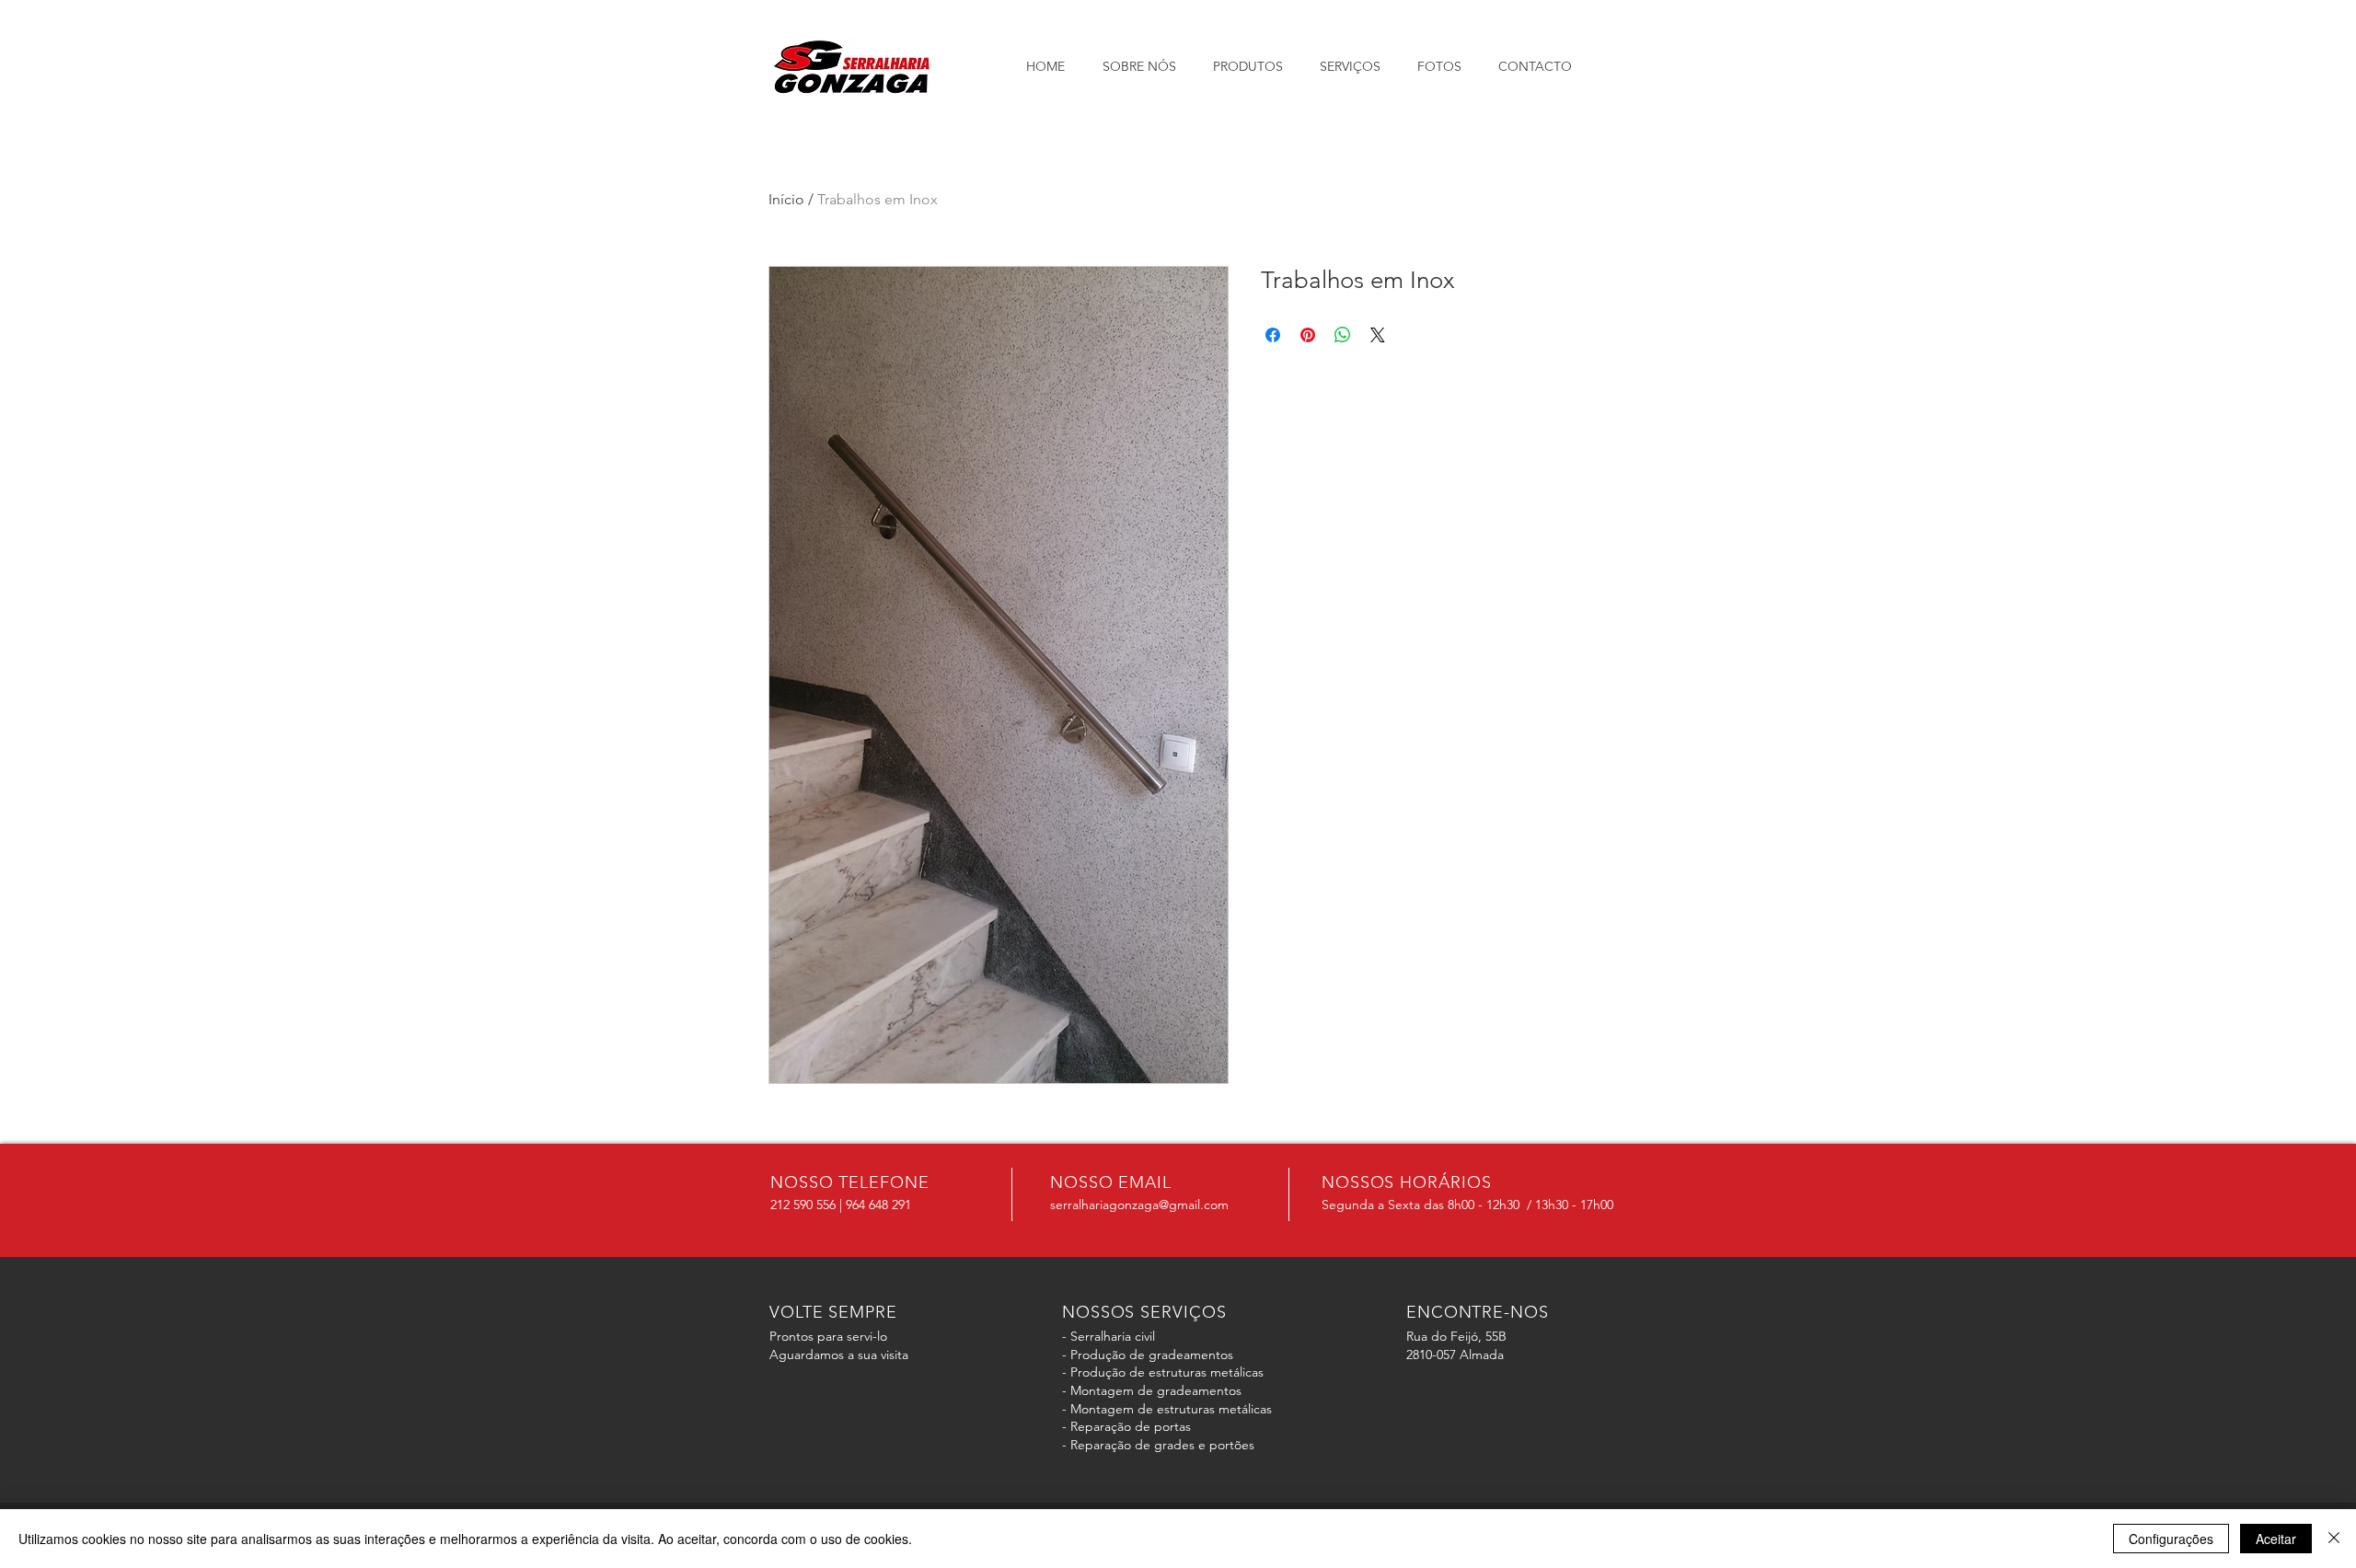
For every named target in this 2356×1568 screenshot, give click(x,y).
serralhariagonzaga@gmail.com (1139, 1205)
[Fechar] (2334, 1539)
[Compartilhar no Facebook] (1273, 335)
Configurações (2171, 1539)
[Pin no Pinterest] (1308, 335)
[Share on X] (1378, 335)
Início (786, 199)
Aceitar (2276, 1539)
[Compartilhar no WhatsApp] (1343, 335)
